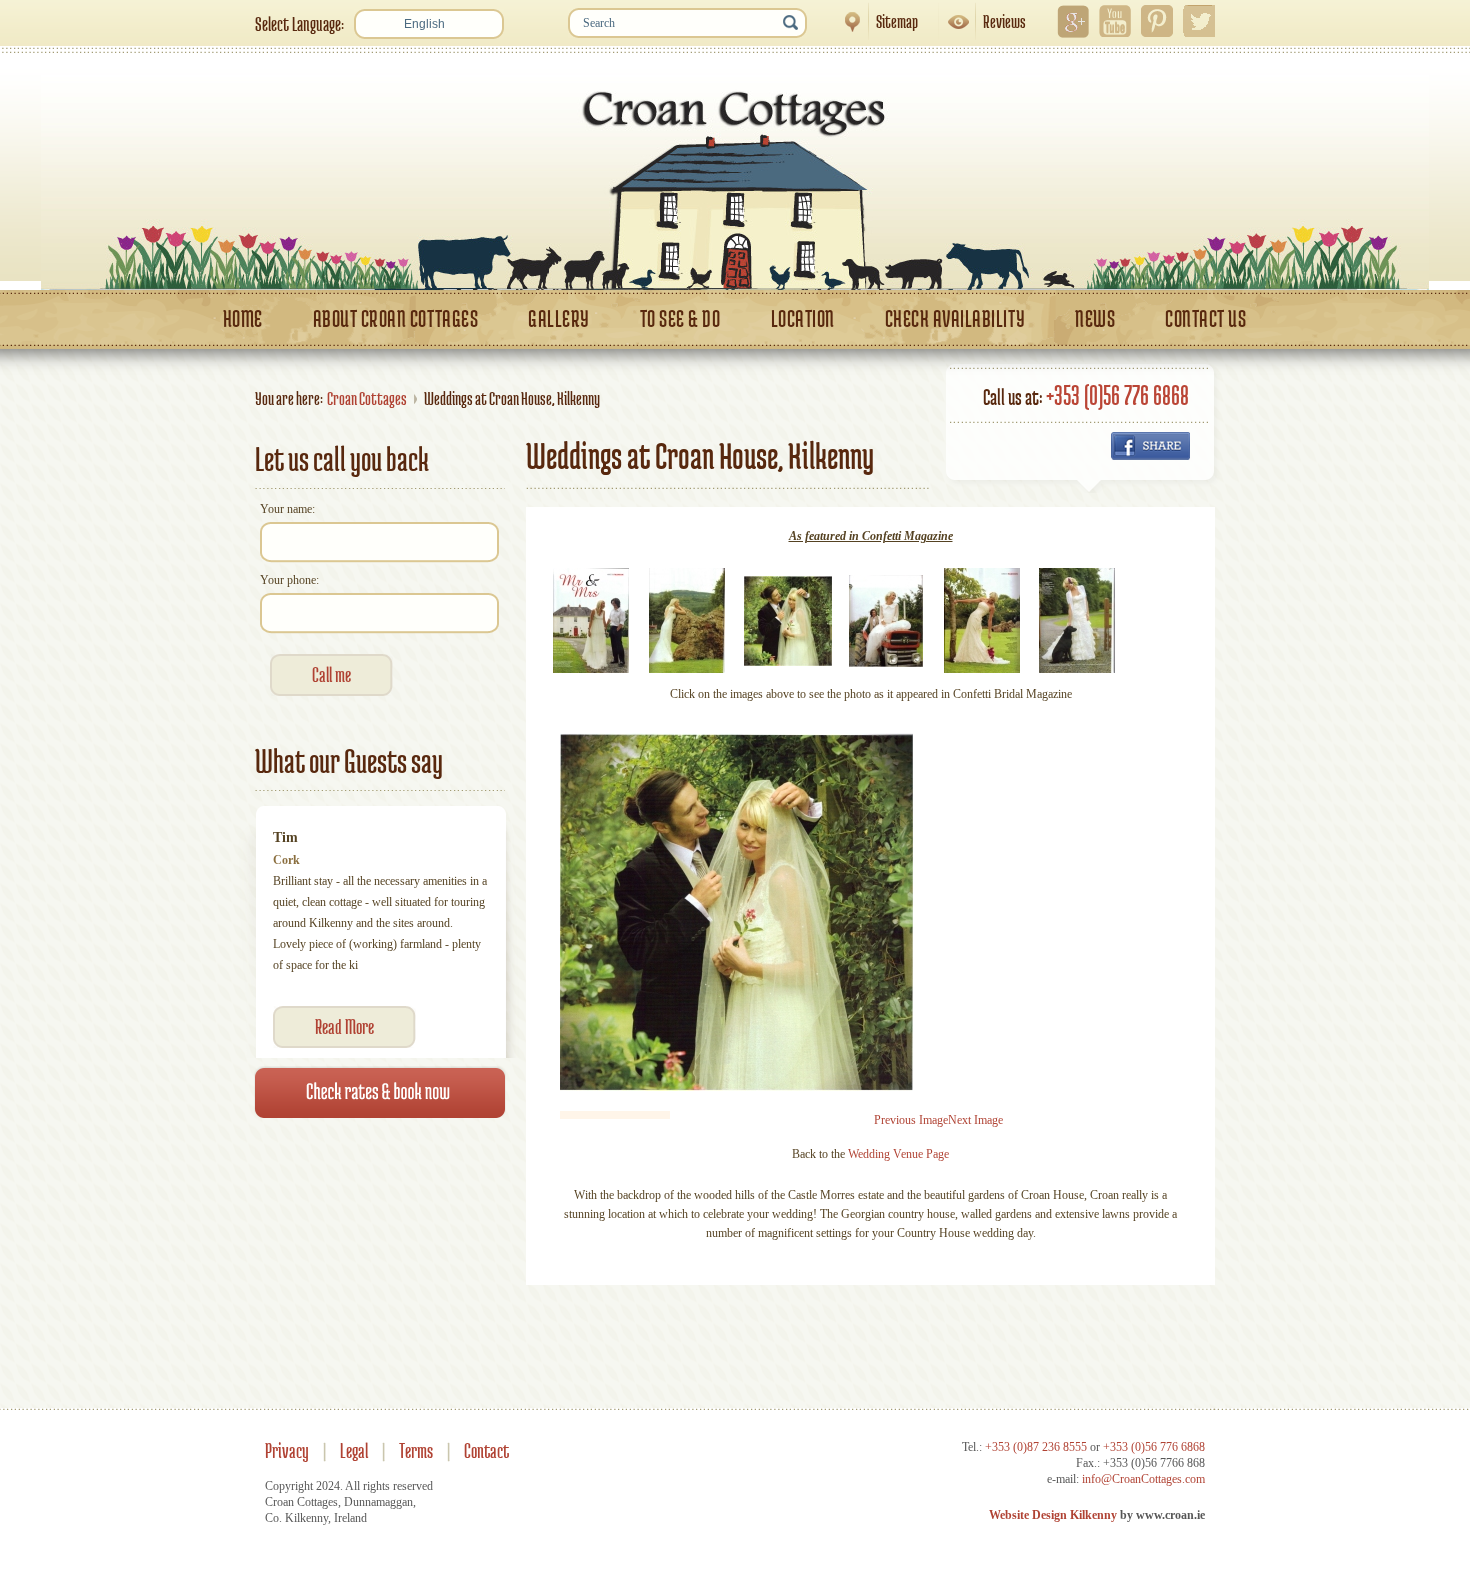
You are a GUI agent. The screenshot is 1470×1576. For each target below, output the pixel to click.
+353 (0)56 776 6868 (1117, 395)
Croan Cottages (367, 398)
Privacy (287, 1450)
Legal (354, 1450)
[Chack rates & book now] (380, 1192)
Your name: (287, 509)
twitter (1199, 21)
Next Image (975, 1120)
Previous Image (911, 1120)
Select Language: (299, 24)
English (424, 24)
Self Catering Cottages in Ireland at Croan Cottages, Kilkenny (735, 178)
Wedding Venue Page (898, 1154)
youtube (1115, 21)
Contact (486, 1450)
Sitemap (874, 21)
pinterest (1157, 21)
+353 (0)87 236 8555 (1036, 1447)
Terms (416, 1450)
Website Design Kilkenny (1053, 1515)
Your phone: (289, 580)
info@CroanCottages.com (1143, 1479)
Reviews (982, 21)
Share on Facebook (1150, 446)
